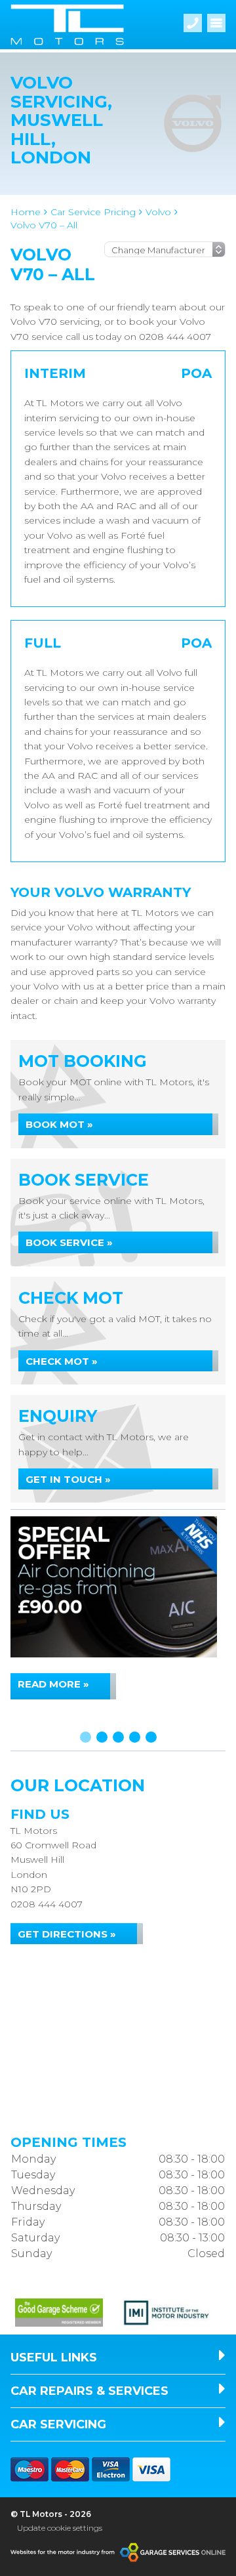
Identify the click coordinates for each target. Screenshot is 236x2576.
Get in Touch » (68, 1479)
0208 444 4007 (47, 1904)
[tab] (86, 1737)
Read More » (53, 1684)
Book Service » (69, 1242)
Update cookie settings (60, 2528)
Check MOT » (62, 1361)
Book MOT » (59, 1124)
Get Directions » (67, 1934)
